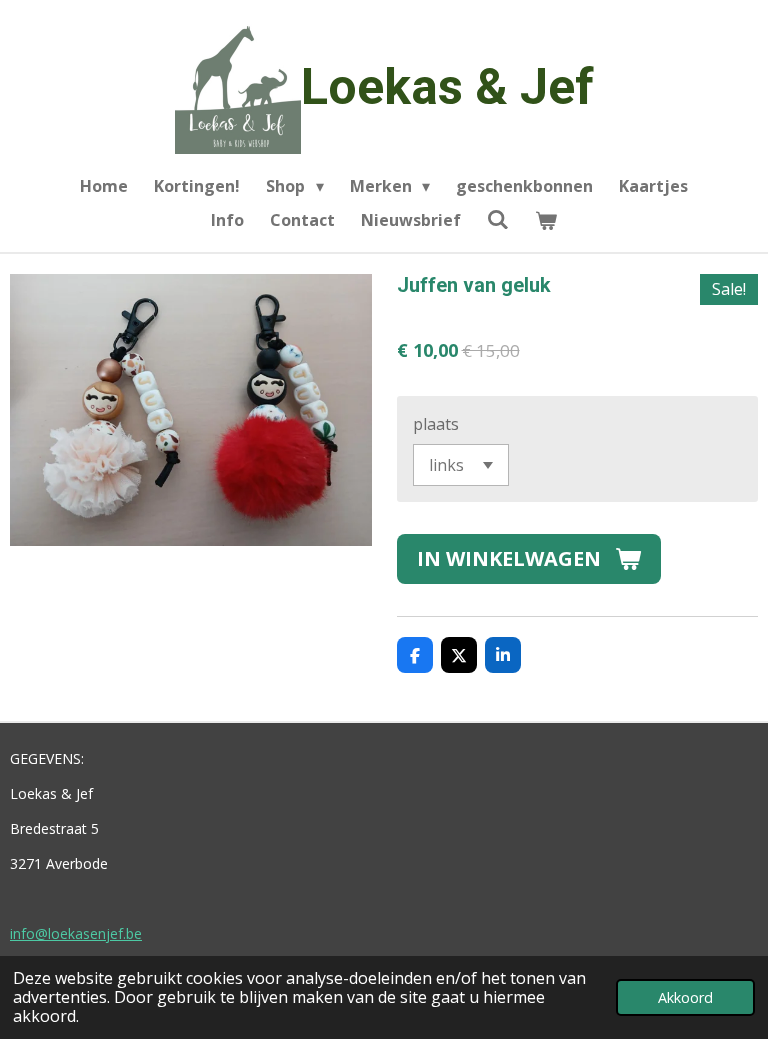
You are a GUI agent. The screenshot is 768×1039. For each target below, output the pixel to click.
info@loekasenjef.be (76, 933)
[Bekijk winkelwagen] (546, 220)
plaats (436, 424)
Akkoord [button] (685, 997)
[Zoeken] (498, 219)
